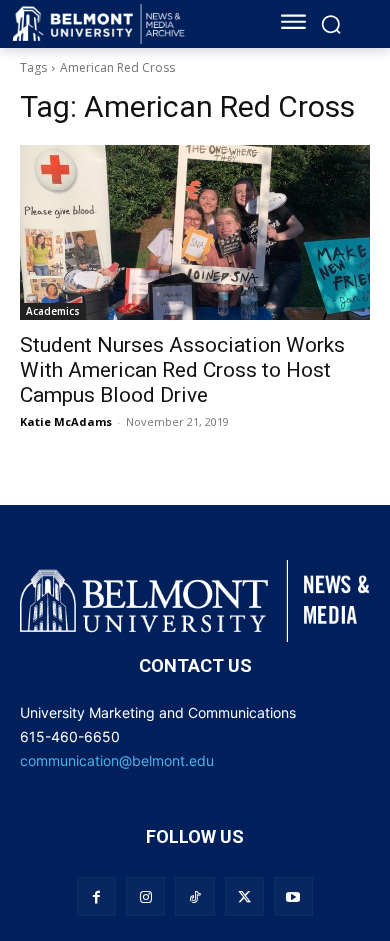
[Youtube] (293, 896)
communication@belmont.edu (117, 760)
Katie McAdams (66, 421)
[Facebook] (96, 896)
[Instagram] (145, 896)
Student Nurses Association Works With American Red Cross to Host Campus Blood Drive (182, 370)
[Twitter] (244, 896)
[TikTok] (194, 896)
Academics (53, 311)
